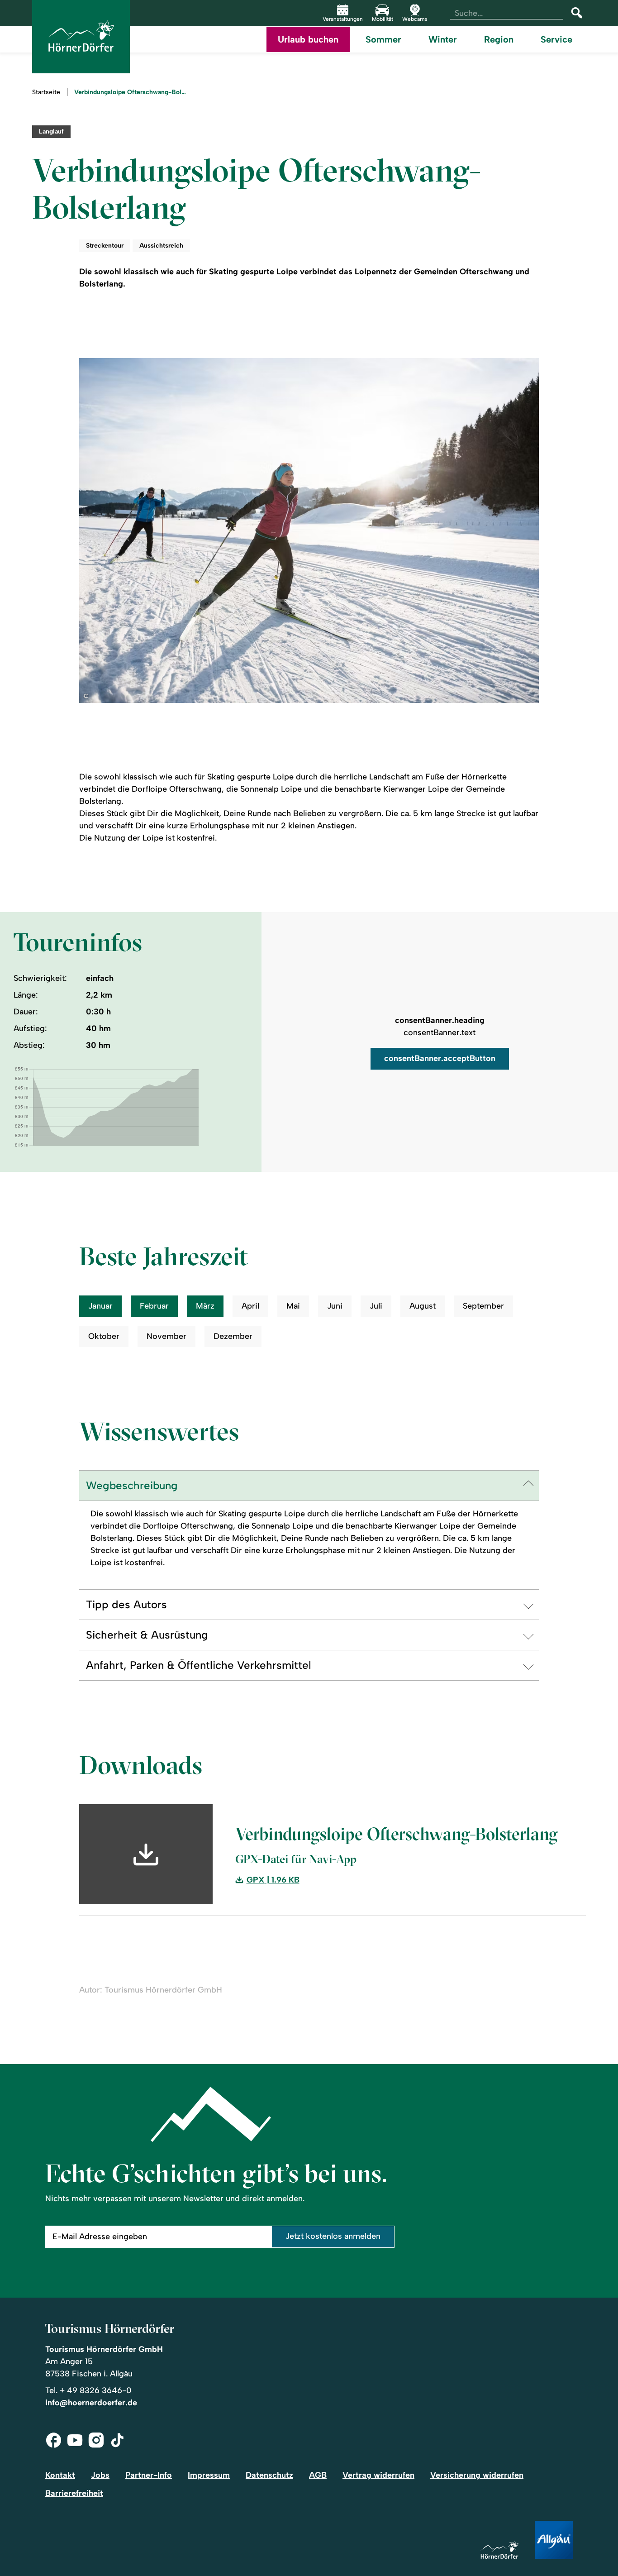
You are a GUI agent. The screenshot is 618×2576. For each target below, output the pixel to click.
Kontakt (60, 2475)
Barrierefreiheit (74, 2493)
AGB (318, 2475)
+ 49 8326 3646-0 (95, 2390)
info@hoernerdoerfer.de (91, 2403)
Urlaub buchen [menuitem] (308, 39)
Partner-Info (149, 2475)
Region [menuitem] (499, 39)
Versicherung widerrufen (477, 2475)
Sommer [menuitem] (383, 39)
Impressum (209, 2475)
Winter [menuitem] (443, 39)
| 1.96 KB (273, 1880)
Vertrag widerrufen (378, 2475)
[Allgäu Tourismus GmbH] (554, 2540)
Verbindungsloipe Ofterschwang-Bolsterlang (131, 92)
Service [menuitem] (556, 39)
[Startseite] (499, 2550)
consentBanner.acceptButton (440, 1058)
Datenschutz (269, 2475)
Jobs (100, 2475)
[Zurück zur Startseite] (81, 37)
